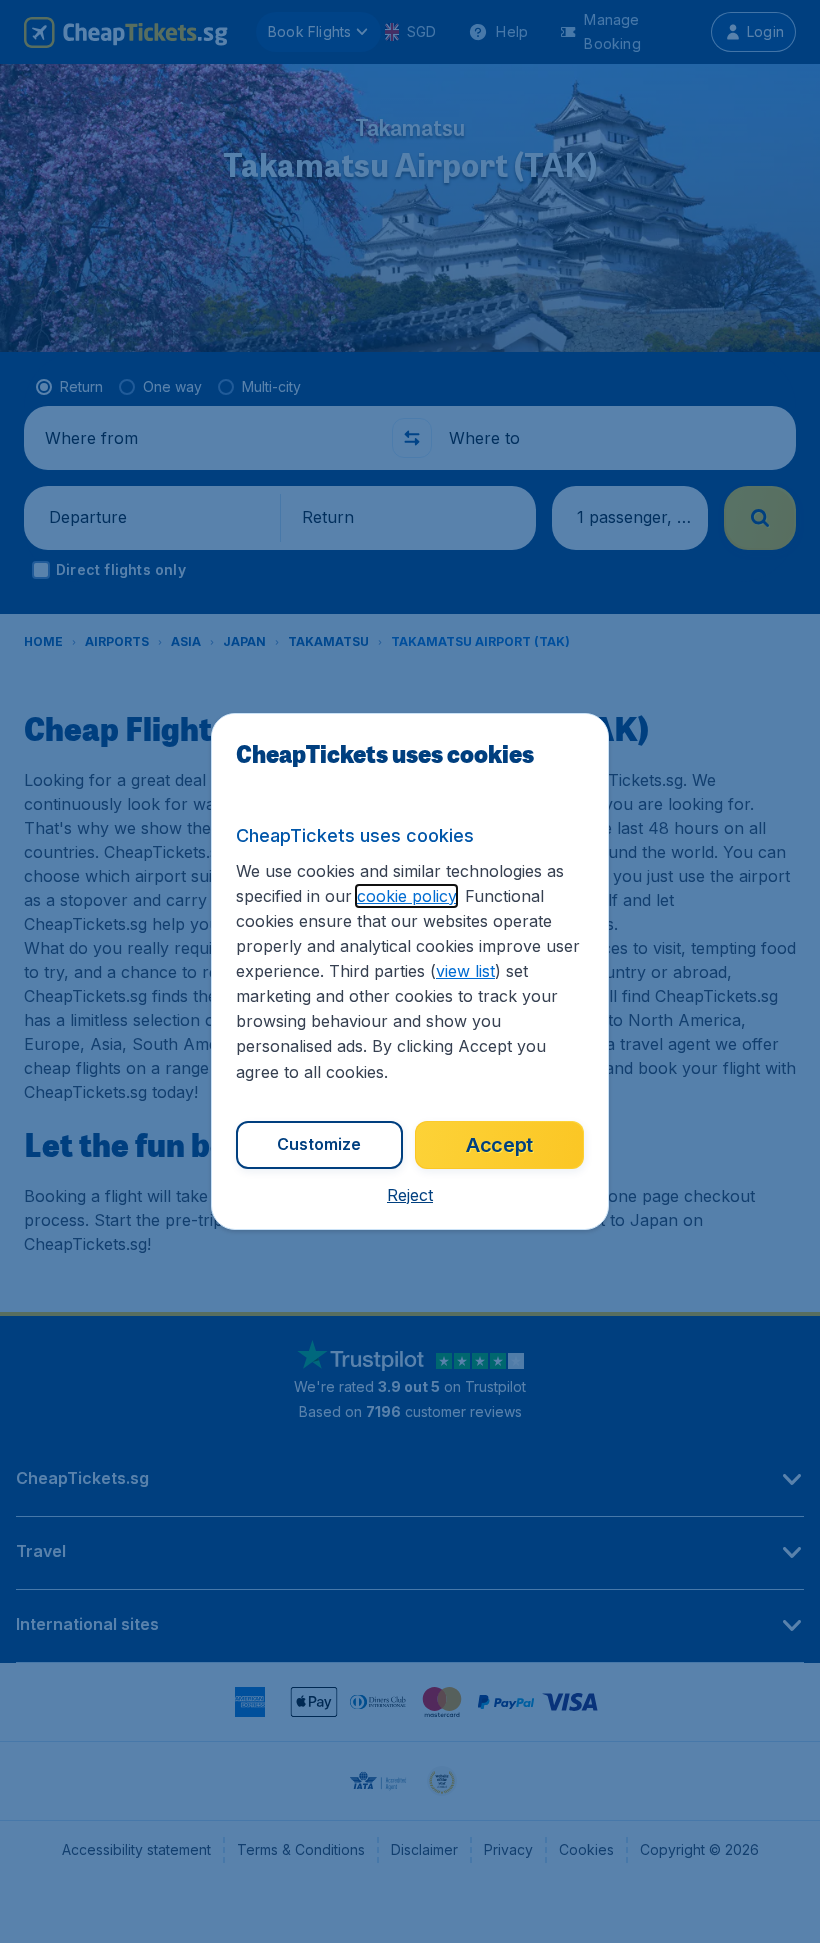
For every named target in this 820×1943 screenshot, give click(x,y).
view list (465, 971)
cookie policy (406, 896)
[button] (410, 1195)
